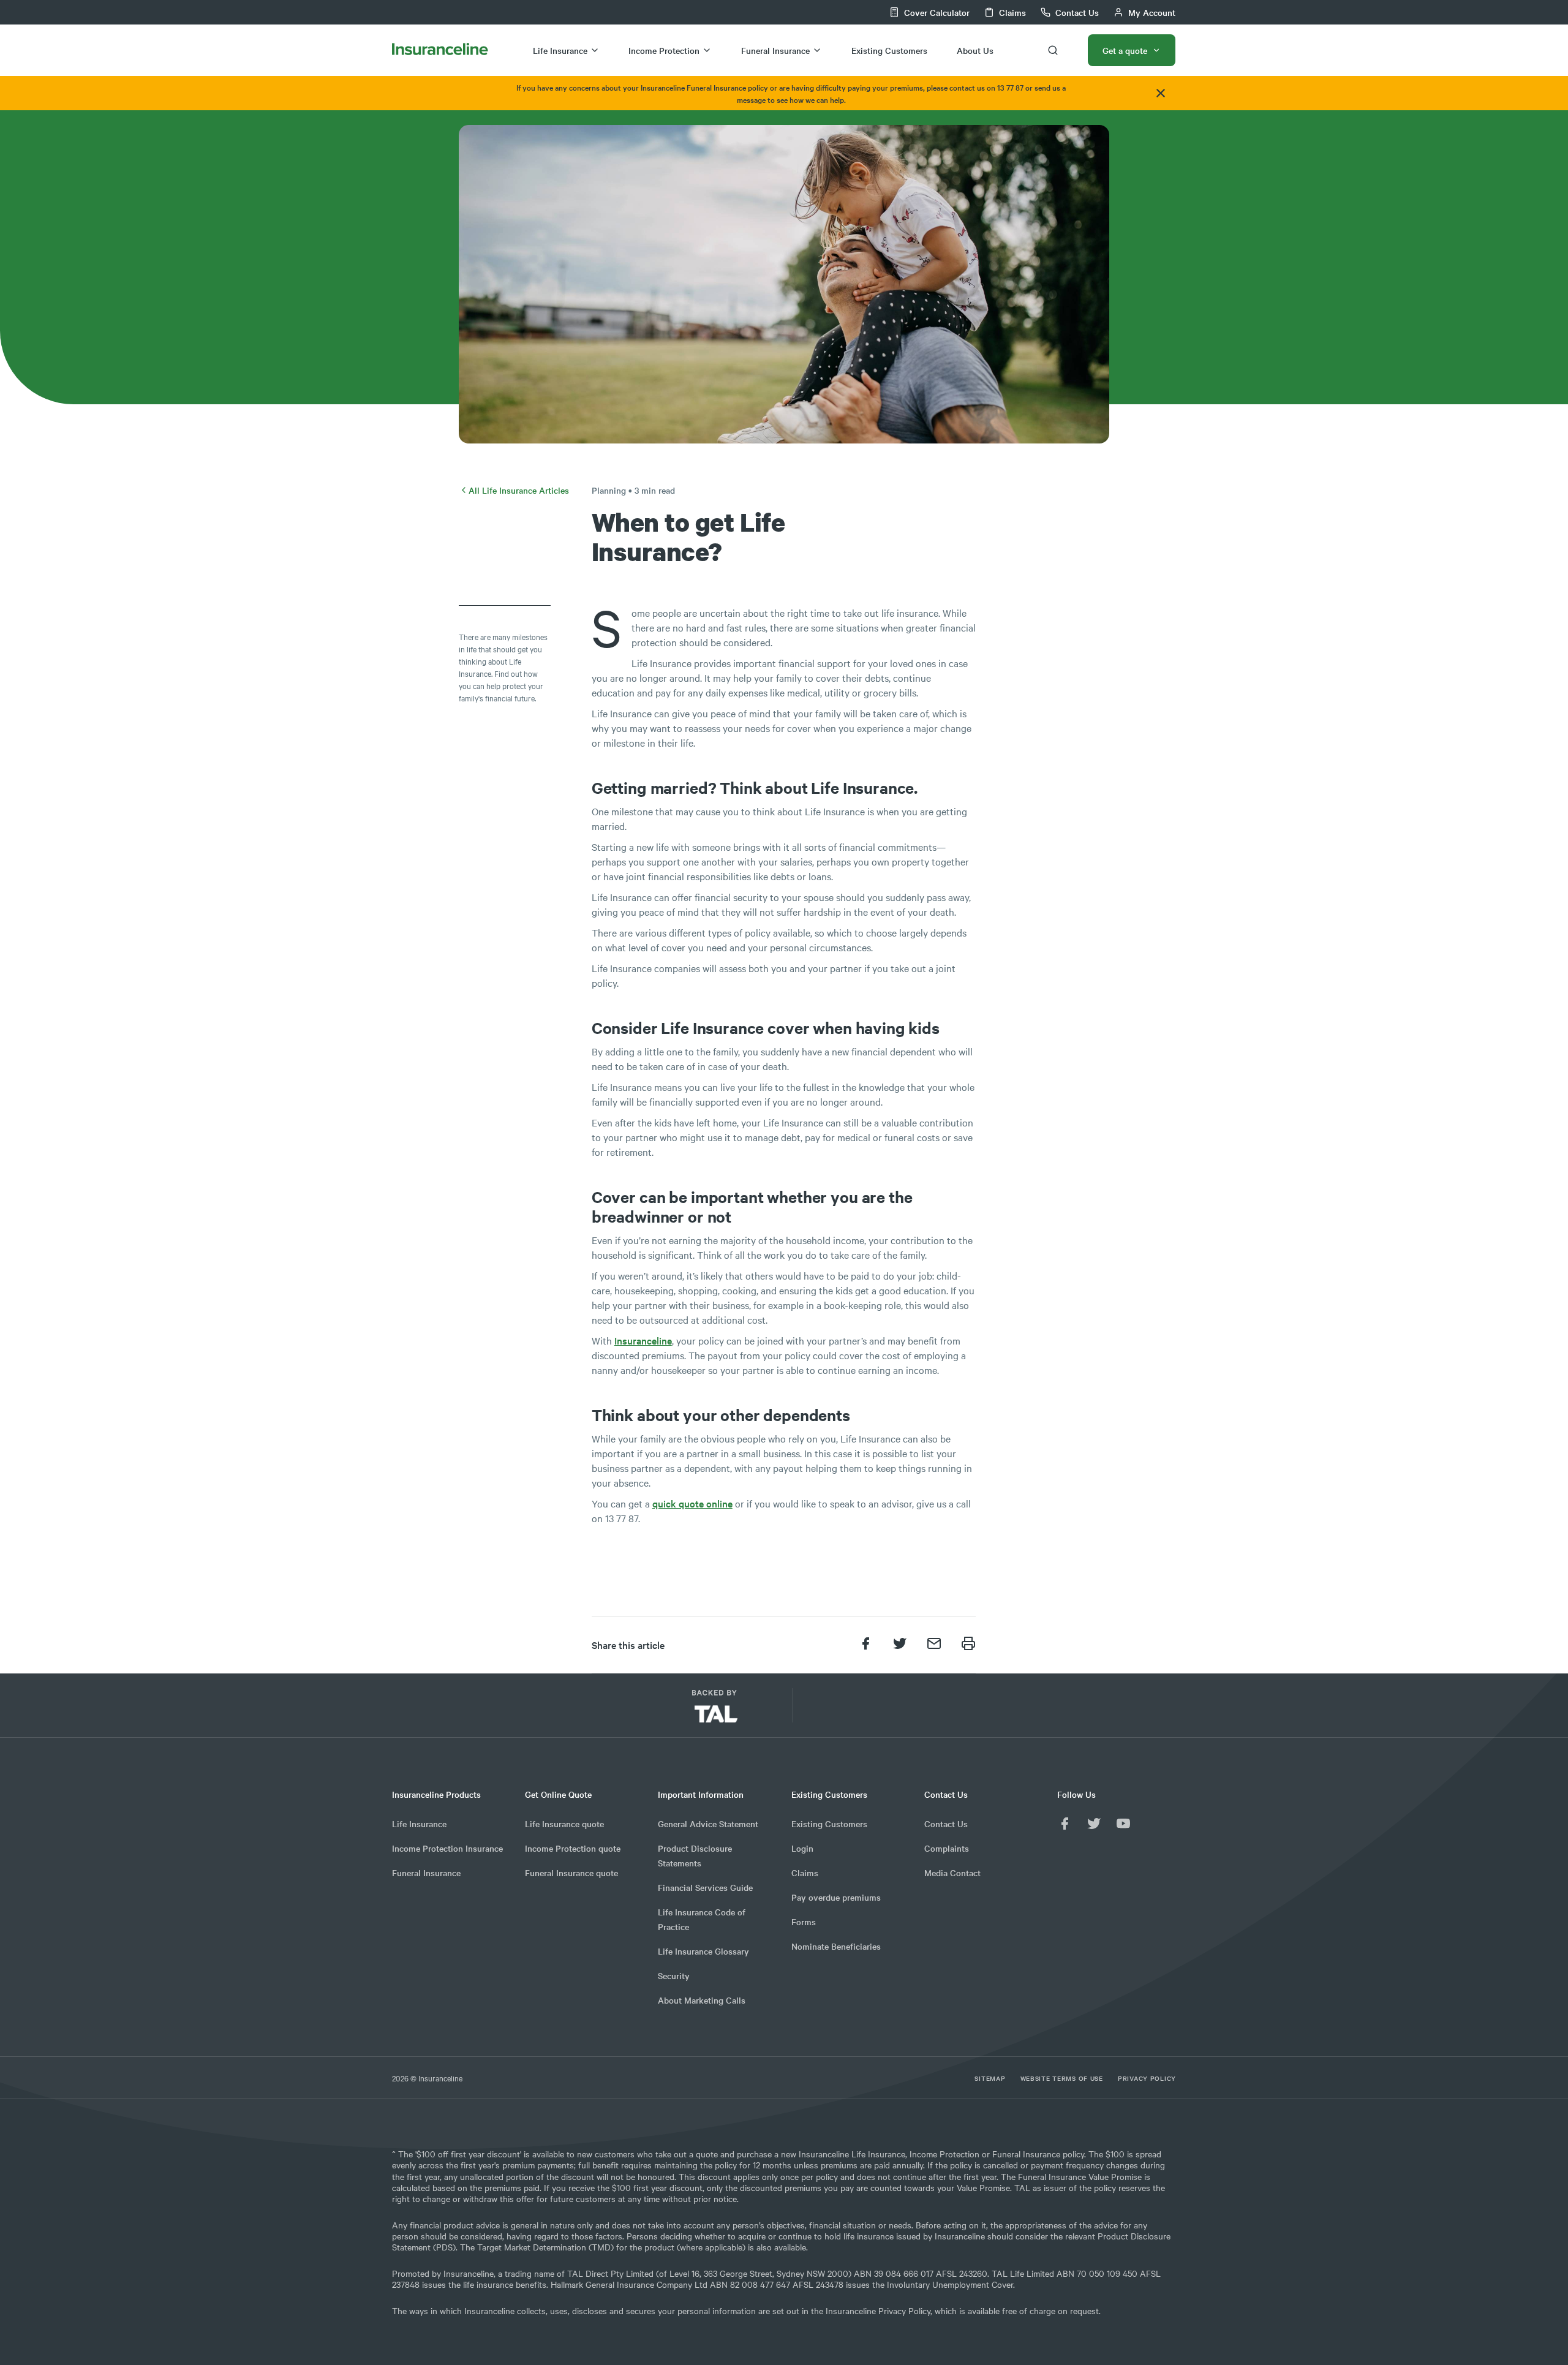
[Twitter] (1094, 1824)
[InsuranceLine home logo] (440, 50)
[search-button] (1053, 50)
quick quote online (692, 1503)
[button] (863, 1711)
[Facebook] (1065, 1824)
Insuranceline (643, 1340)
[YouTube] (1123, 1824)
